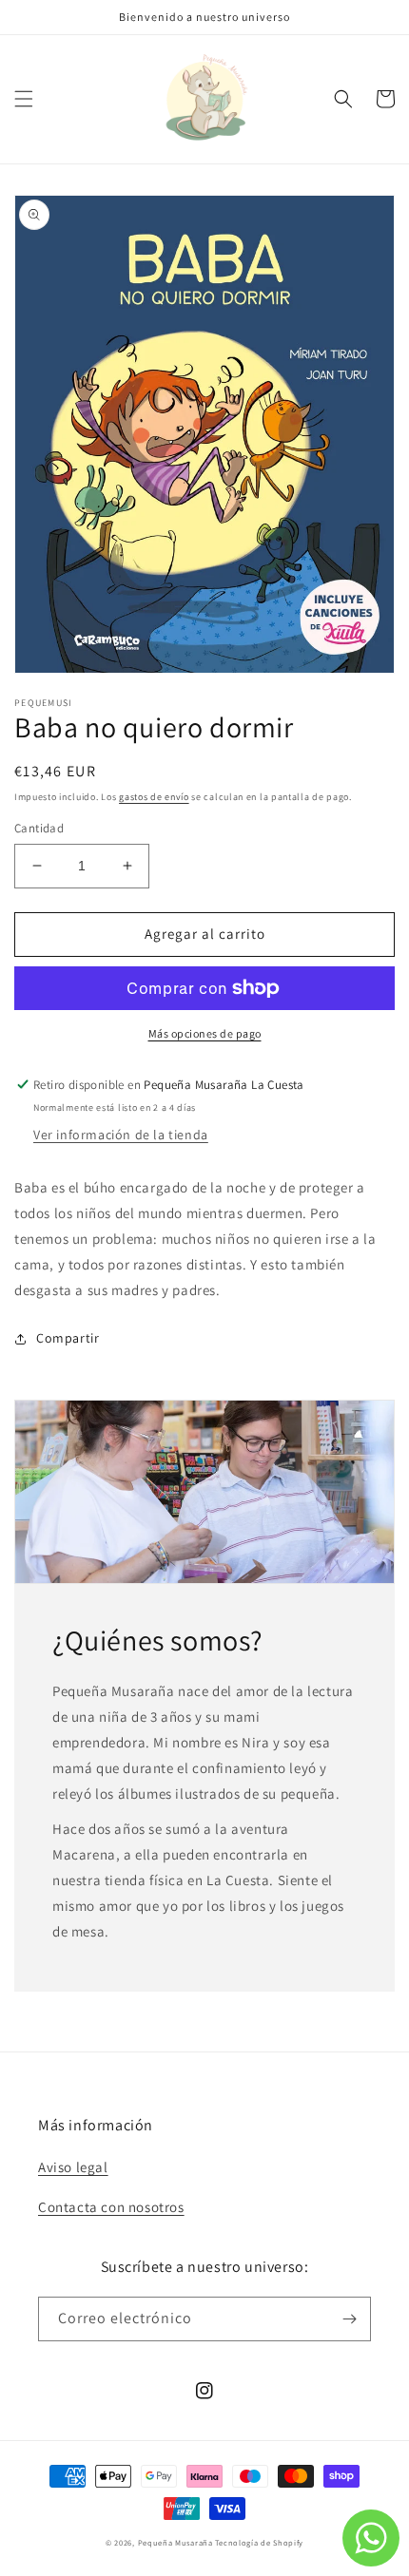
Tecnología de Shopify (259, 2542)
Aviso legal (73, 2167)
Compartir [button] (68, 1338)
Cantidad (39, 828)
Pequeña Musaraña (175, 2542)
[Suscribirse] (349, 2319)
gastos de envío (154, 797)
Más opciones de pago (205, 1033)
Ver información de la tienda (121, 1135)
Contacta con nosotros (111, 2207)
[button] (24, 99)
